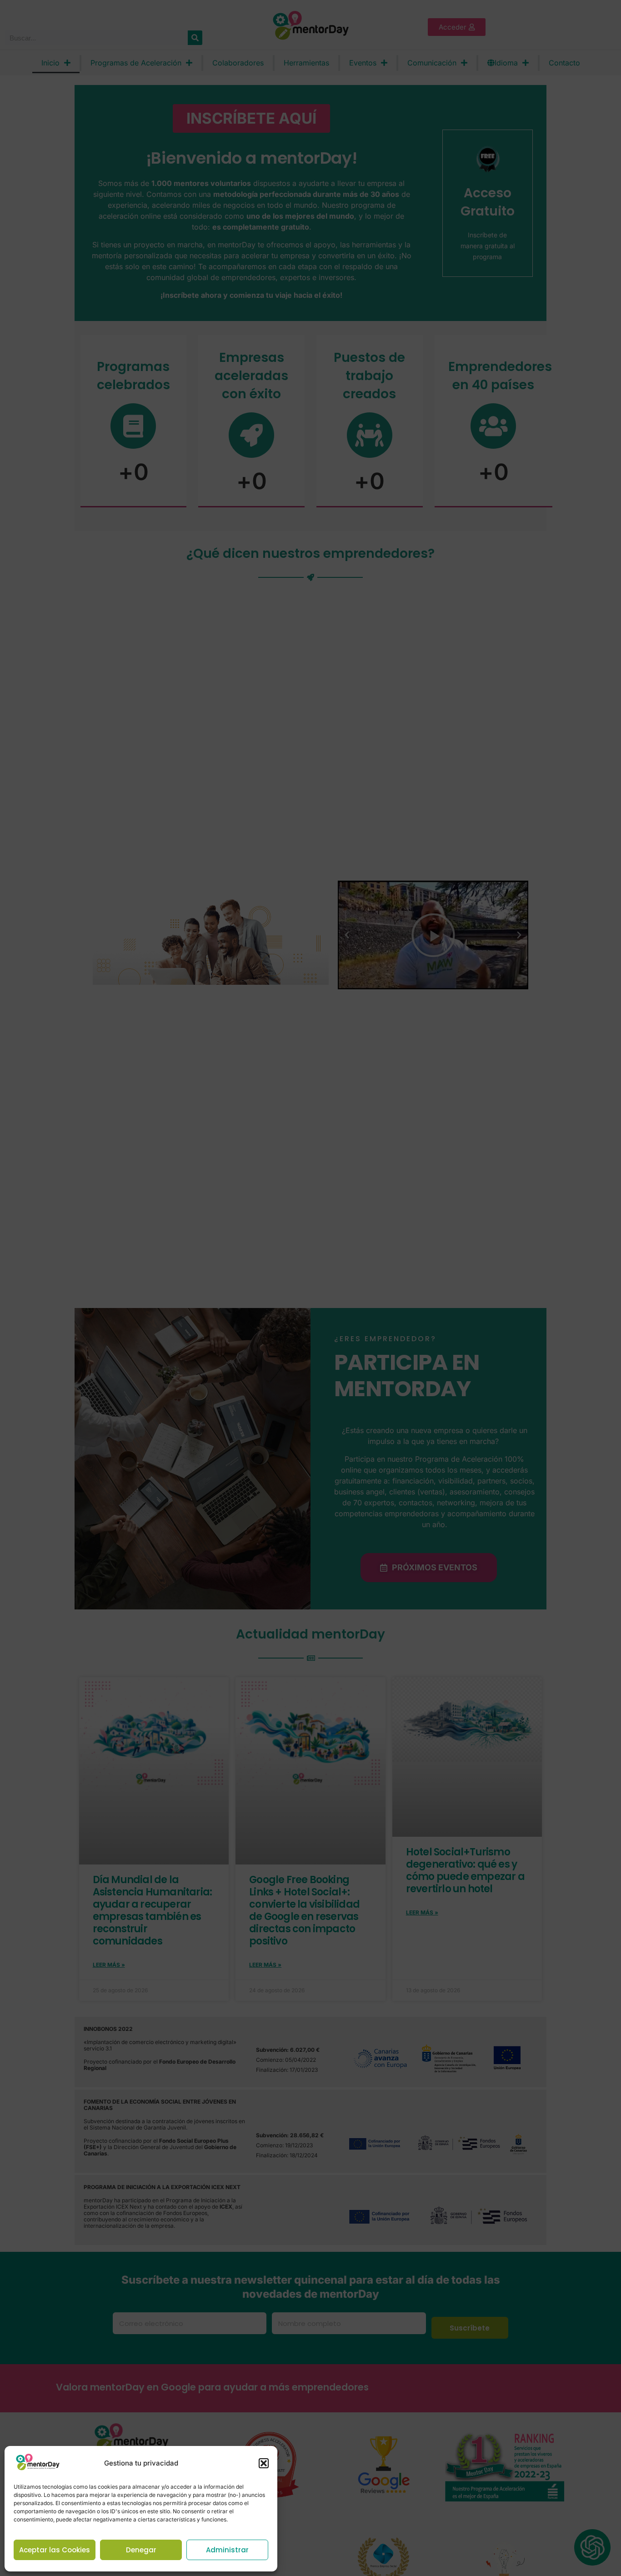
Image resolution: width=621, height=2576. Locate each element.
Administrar (227, 2550)
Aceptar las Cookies (55, 2550)
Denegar (141, 2550)
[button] (264, 2463)
